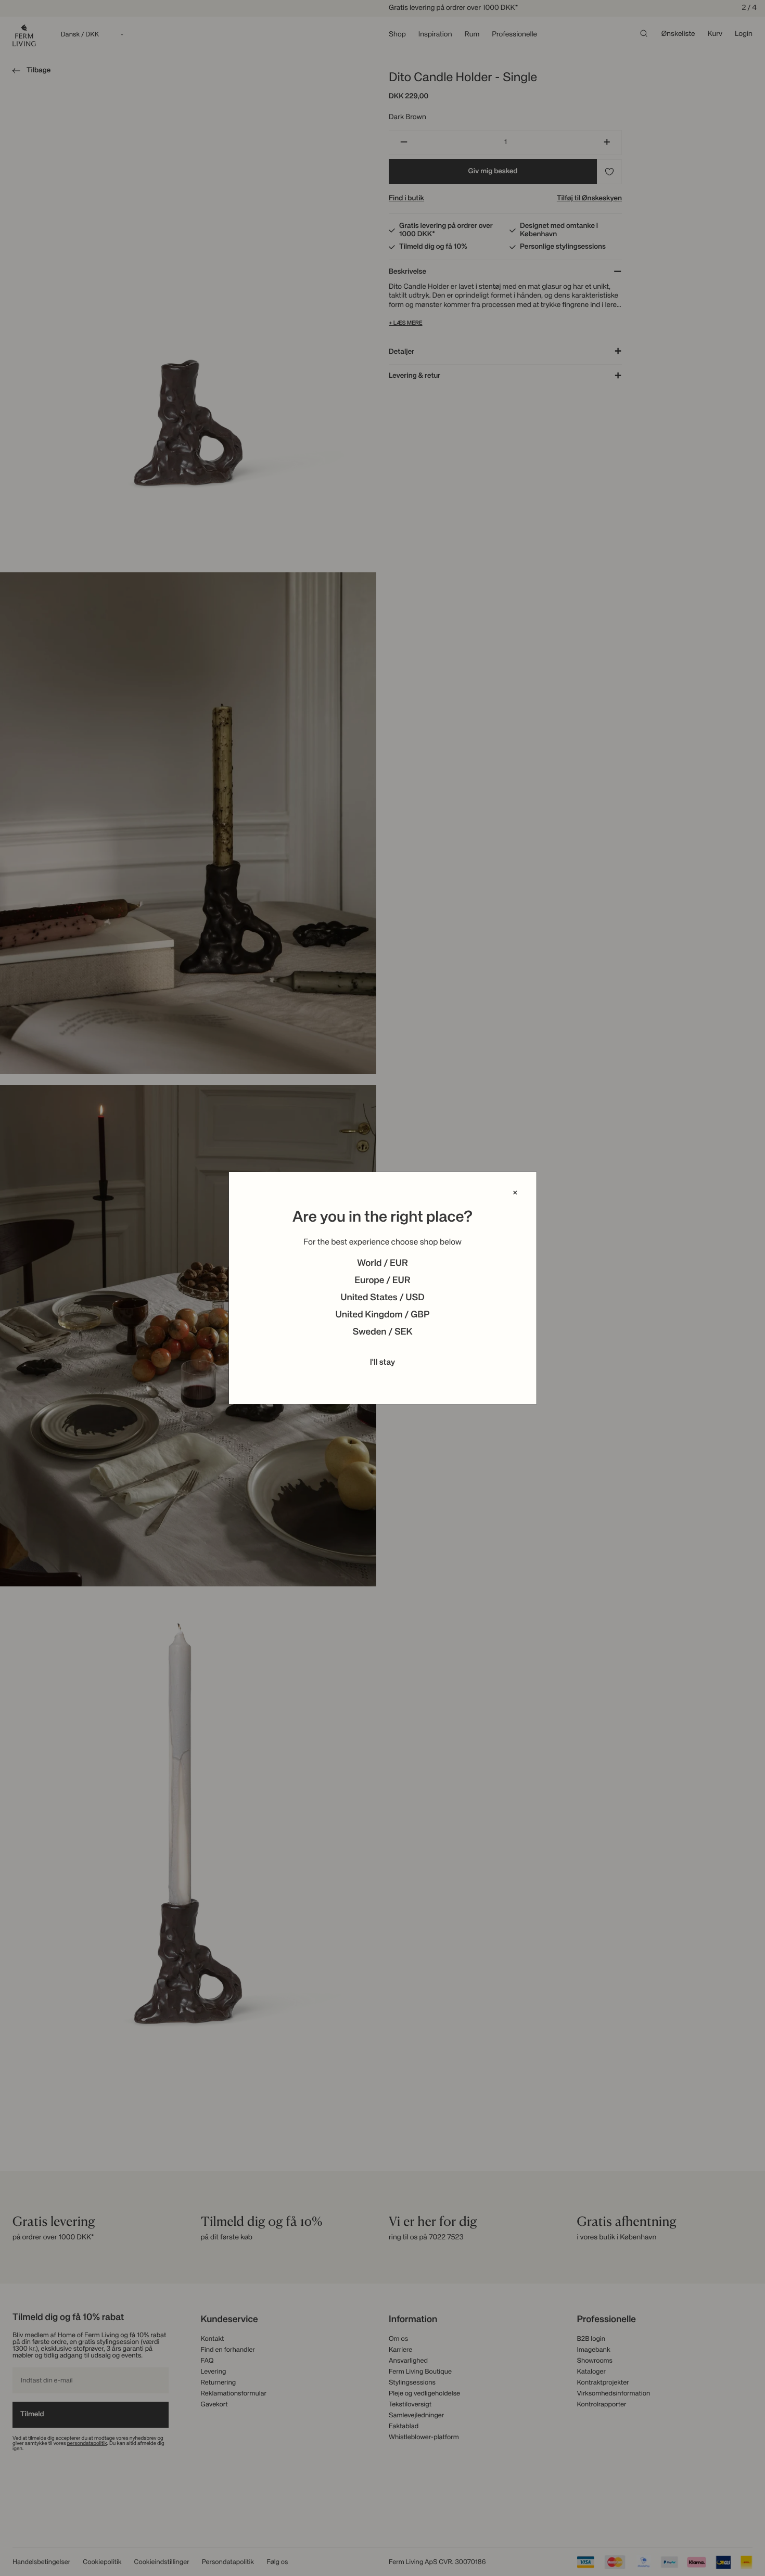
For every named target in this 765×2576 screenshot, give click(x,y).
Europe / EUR (382, 1281)
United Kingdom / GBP (382, 1315)
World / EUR (382, 1264)
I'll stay (383, 1363)
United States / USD (382, 1298)
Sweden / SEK (382, 1332)
